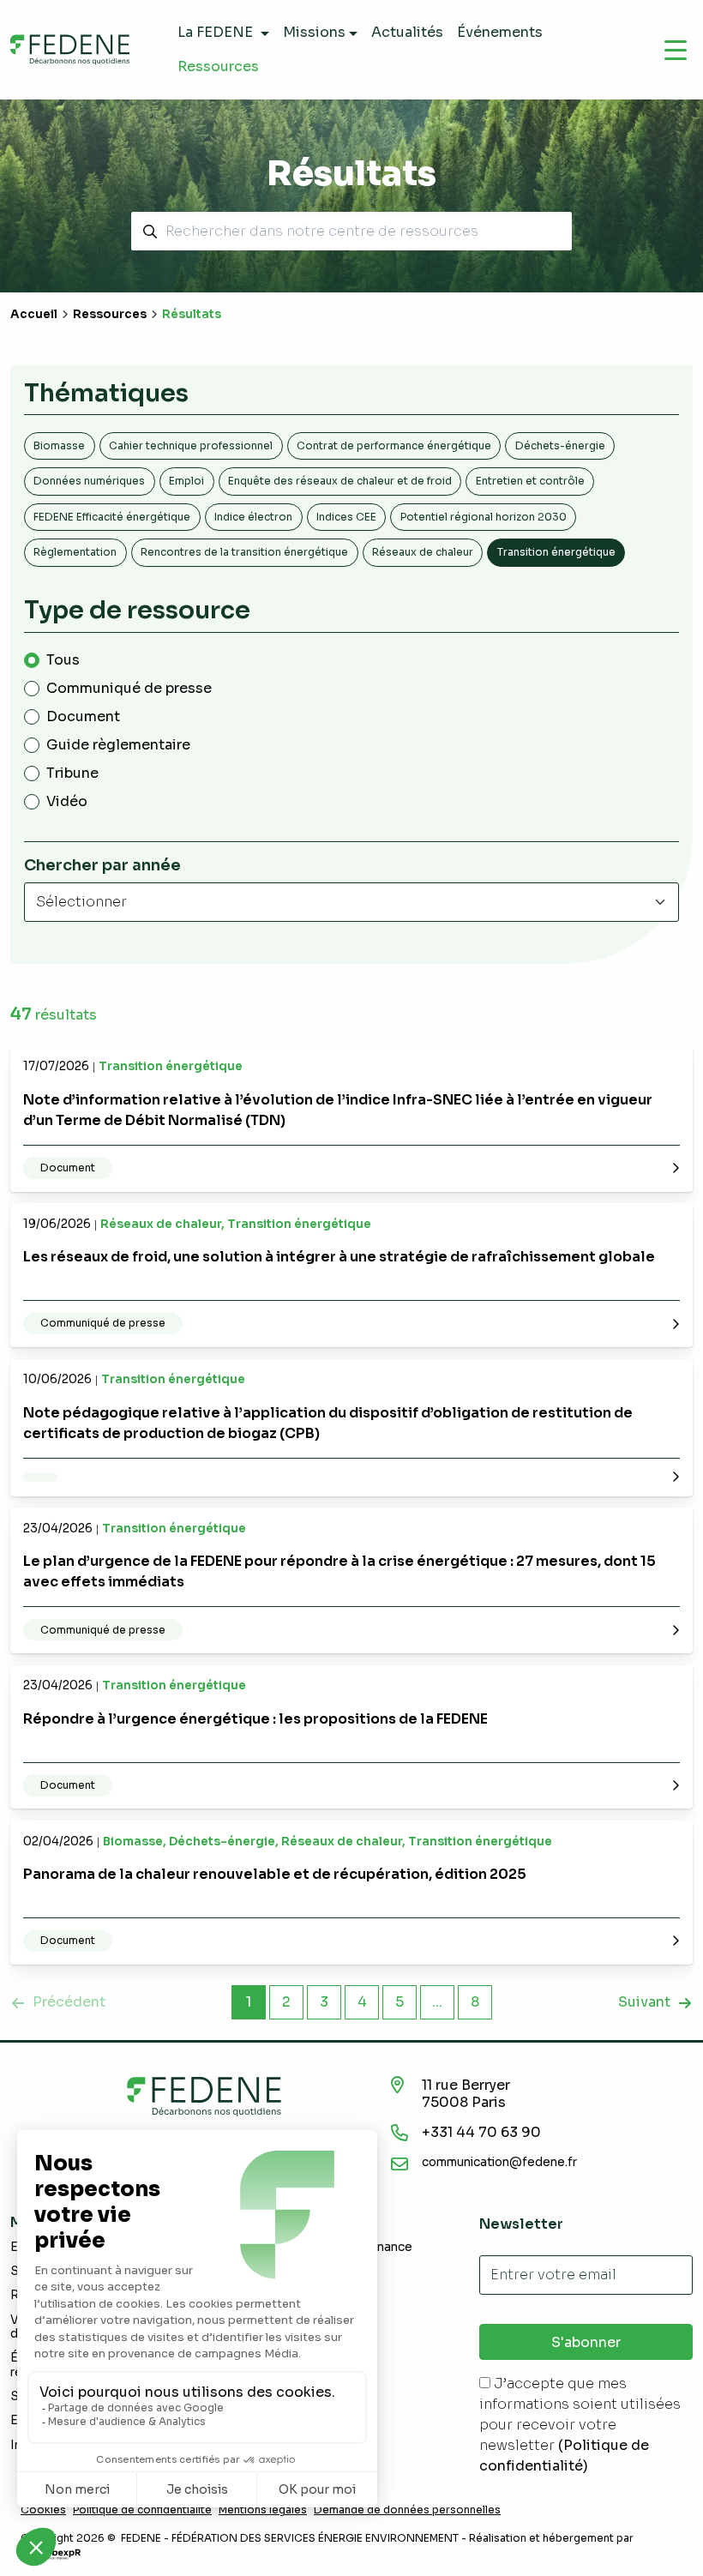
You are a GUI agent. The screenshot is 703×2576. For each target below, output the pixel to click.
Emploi (186, 481)
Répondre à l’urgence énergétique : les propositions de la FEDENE (255, 1719)
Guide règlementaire (118, 745)
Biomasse (59, 445)
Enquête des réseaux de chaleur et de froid (340, 481)
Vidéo (67, 801)
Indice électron (253, 517)
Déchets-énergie (560, 445)
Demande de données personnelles (407, 2510)
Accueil (34, 314)
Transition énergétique (556, 552)
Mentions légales (263, 2510)
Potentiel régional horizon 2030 (484, 517)
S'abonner (586, 2342)
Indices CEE (346, 517)
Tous (63, 660)
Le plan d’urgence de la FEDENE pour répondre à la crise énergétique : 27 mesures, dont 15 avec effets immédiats (339, 1571)
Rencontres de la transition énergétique (244, 552)
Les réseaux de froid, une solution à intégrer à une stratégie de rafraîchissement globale (339, 1257)
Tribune (72, 773)
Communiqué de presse (129, 688)
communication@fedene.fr (499, 2162)
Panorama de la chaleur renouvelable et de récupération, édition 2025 (275, 1874)
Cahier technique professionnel (191, 445)
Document (83, 716)
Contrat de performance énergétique (394, 445)
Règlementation (75, 552)
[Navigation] (676, 50)
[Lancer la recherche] (147, 231)
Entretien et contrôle (530, 481)
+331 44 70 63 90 (481, 2132)
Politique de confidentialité (142, 2510)
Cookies (43, 2510)
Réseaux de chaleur (423, 552)
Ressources (110, 314)
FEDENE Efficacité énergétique (112, 517)
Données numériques (89, 481)
